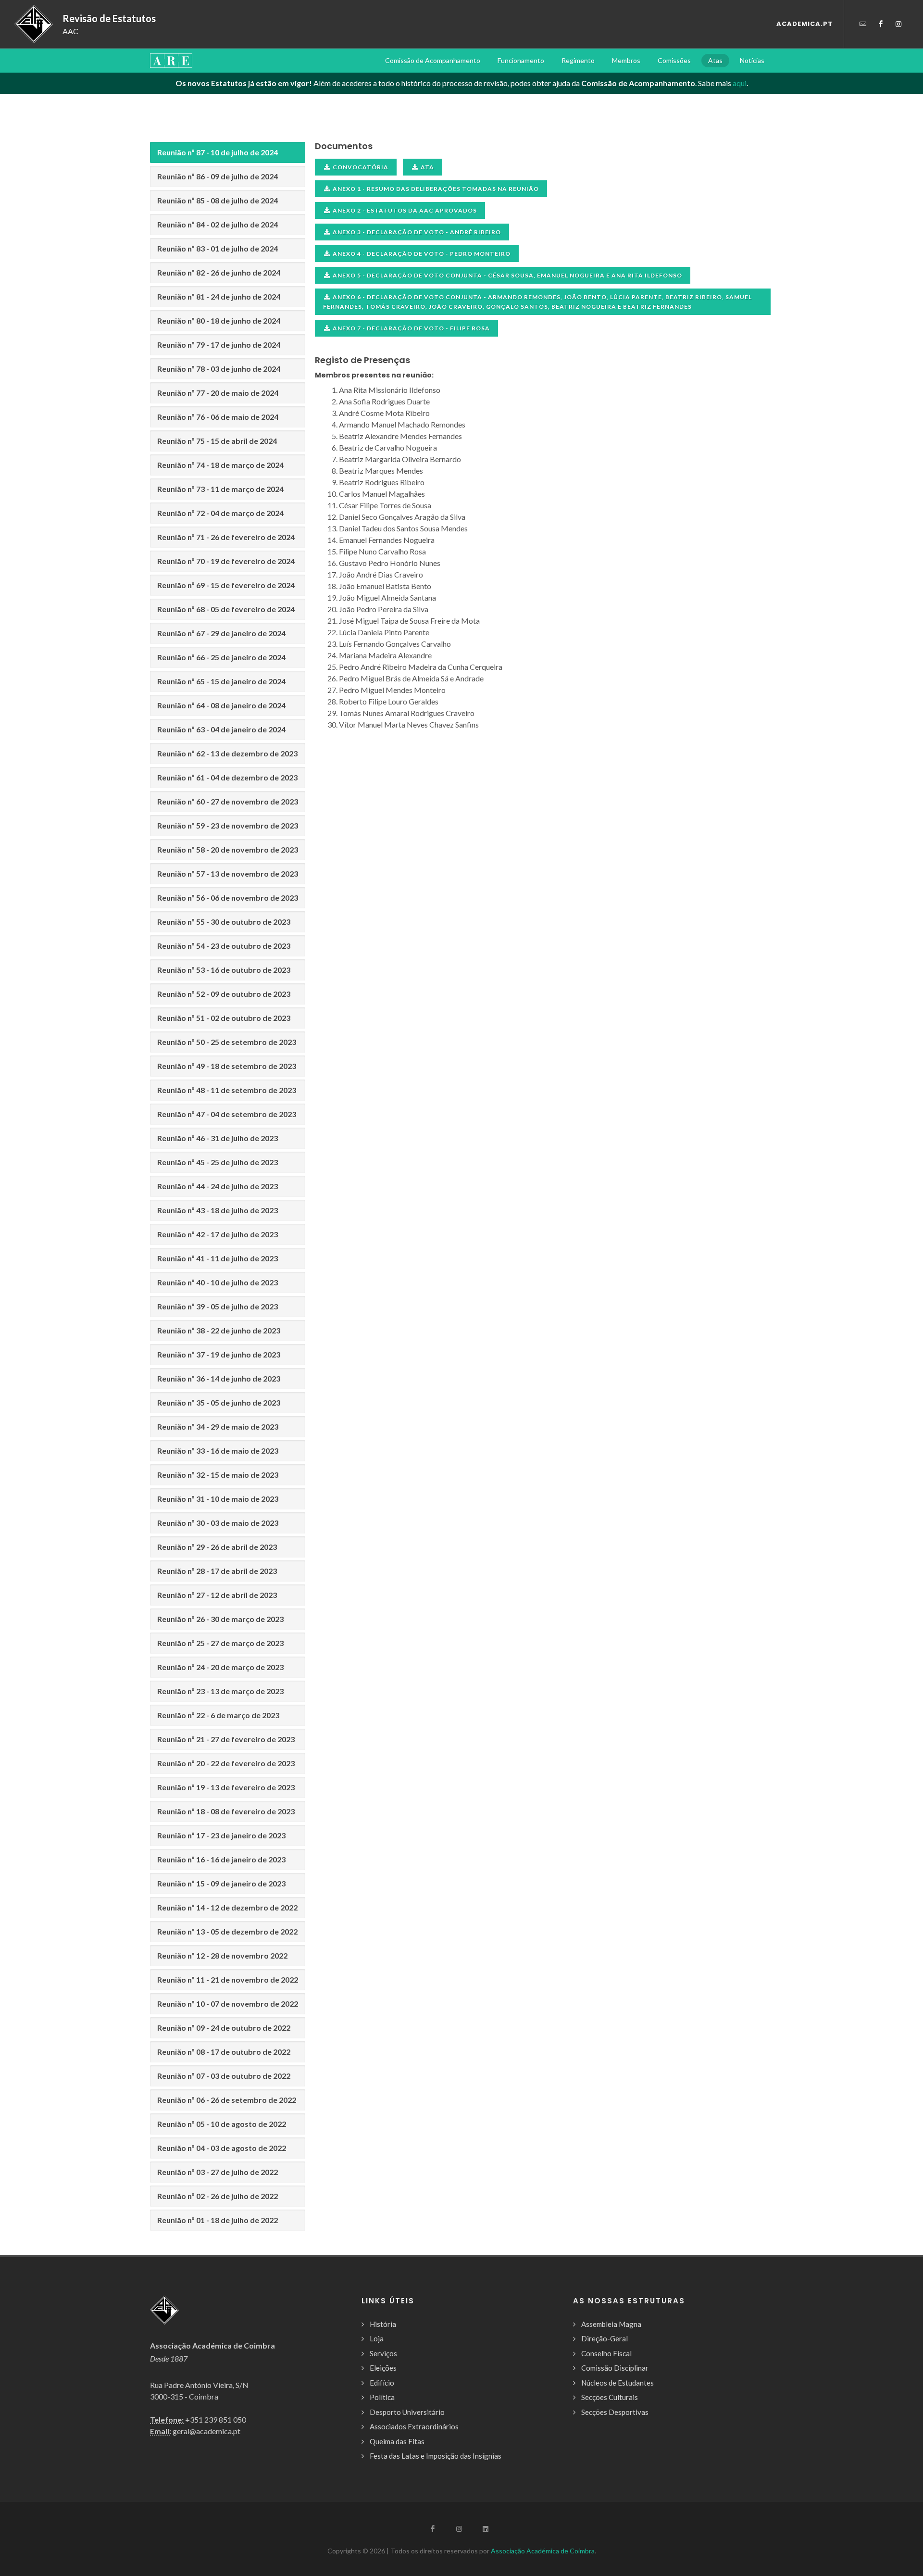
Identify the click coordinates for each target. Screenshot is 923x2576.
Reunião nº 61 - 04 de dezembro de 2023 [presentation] (227, 777)
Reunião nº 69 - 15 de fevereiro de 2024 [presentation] (226, 585)
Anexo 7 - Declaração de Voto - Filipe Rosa (411, 328)
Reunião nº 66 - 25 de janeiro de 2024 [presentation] (221, 657)
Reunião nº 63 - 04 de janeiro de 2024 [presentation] (221, 729)
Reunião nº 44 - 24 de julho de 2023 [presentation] (218, 1186)
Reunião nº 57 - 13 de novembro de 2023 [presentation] (228, 873)
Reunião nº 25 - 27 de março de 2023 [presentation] (220, 1643)
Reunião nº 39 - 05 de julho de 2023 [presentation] (218, 1306)
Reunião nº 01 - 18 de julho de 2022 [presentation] (218, 2220)
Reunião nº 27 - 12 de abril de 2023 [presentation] (217, 1595)
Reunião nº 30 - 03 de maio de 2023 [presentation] (218, 1523)
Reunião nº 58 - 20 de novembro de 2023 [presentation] (228, 849)
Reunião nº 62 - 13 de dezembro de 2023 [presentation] (227, 753)
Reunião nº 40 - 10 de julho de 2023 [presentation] (218, 1282)
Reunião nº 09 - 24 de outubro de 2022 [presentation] (224, 2028)
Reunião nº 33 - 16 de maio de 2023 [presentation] (218, 1451)
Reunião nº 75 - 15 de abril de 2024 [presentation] (217, 441)
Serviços (383, 2353)
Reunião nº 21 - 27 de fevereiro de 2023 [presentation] (226, 1739)
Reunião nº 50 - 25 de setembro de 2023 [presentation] (227, 1042)
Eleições (383, 2368)
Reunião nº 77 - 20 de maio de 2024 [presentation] (218, 393)
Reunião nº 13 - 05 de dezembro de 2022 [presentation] (227, 1931)
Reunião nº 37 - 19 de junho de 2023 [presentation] (219, 1354)
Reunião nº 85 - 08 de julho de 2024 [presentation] (218, 200)
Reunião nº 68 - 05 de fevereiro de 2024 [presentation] (226, 609)
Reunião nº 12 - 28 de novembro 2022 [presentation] (222, 1955)
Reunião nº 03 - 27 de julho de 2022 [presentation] (218, 2172)
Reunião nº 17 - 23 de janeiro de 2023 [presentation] (221, 1835)
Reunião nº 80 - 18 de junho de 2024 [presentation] (219, 320)
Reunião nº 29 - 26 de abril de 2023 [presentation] (217, 1547)
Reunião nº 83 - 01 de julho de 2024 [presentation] (218, 248)
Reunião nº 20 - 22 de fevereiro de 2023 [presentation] (226, 1763)
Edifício (382, 2383)
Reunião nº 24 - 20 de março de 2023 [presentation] (220, 1667)
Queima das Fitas (397, 2441)
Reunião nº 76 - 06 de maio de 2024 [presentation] (218, 417)
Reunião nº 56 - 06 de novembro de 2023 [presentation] (228, 898)
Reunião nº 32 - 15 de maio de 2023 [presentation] (218, 1475)
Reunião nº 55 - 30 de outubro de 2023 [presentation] (224, 922)
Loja (377, 2338)
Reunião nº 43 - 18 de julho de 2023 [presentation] (218, 1210)
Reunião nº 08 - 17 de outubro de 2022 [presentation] (224, 2052)
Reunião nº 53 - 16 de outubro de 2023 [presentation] (224, 970)
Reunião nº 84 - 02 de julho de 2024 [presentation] (218, 224)
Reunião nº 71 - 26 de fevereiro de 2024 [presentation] (226, 537)
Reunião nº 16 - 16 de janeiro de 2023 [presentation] (221, 1859)
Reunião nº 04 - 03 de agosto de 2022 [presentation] (222, 2148)
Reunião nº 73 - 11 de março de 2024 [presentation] (220, 489)
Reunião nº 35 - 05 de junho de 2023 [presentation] (219, 1402)
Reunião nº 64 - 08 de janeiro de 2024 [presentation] (221, 705)
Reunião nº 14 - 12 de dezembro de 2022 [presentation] (227, 1907)
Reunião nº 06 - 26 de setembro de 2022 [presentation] (227, 2100)
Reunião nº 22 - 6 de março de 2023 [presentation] (218, 1715)
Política (382, 2397)
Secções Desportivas (615, 2412)
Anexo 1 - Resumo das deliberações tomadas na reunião (436, 189)
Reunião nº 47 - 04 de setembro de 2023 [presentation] (227, 1114)
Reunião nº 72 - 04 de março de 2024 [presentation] (220, 513)
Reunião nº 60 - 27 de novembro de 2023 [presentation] (228, 801)
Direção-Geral (605, 2338)
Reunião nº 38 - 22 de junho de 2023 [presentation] (219, 1330)
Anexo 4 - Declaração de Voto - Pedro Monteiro (422, 254)
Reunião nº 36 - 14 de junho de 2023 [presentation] (219, 1378)
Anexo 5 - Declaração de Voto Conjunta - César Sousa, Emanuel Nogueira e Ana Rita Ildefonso (507, 275)
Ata (427, 167)
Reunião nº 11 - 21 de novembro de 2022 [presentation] (228, 1979)
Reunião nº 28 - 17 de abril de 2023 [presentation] (217, 1571)
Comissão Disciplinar (615, 2368)
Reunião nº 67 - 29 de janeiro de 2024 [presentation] (221, 633)
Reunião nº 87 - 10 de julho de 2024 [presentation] (218, 152)
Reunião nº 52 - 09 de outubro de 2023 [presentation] (224, 994)
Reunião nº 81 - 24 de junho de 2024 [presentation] (219, 296)
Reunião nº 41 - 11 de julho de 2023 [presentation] (218, 1258)
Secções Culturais (610, 2397)
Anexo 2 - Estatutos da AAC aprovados (405, 210)
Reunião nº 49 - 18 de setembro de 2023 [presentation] (227, 1066)
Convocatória (361, 167)
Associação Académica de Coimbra (543, 2551)
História (383, 2324)
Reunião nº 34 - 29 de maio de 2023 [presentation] (218, 1426)
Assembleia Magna (611, 2324)
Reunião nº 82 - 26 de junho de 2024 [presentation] (219, 272)
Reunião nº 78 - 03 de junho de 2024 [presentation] (219, 369)
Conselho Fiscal (606, 2353)
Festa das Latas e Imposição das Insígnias (436, 2456)
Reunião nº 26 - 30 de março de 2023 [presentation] (220, 1619)
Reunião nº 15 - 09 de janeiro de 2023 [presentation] (221, 1883)
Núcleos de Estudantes (617, 2383)
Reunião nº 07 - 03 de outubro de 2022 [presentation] (224, 2076)
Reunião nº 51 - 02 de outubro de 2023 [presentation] (224, 1018)
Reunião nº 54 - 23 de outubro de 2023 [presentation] (224, 946)
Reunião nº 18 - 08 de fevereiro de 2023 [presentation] (226, 1811)
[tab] (228, 152)
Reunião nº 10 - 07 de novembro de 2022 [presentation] (228, 2004)
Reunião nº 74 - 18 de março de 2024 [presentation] (220, 465)
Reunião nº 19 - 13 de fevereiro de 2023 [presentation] (226, 1787)
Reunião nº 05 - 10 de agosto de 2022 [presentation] (222, 2124)
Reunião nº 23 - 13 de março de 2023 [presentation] (220, 1691)
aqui (740, 83)
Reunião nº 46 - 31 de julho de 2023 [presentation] (218, 1138)
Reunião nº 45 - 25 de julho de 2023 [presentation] (218, 1162)
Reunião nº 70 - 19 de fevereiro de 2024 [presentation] (226, 561)
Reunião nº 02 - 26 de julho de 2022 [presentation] (218, 2196)
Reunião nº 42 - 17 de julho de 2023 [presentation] (218, 1234)
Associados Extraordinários (414, 2426)
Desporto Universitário (407, 2412)
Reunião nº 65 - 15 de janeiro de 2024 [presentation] (221, 681)
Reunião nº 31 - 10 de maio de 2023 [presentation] (218, 1499)
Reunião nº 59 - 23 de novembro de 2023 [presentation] (228, 825)
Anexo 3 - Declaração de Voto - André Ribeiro (417, 232)
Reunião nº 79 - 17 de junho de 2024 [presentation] (219, 345)
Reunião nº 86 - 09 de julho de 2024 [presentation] (218, 176)
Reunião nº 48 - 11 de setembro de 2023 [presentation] (227, 1090)
